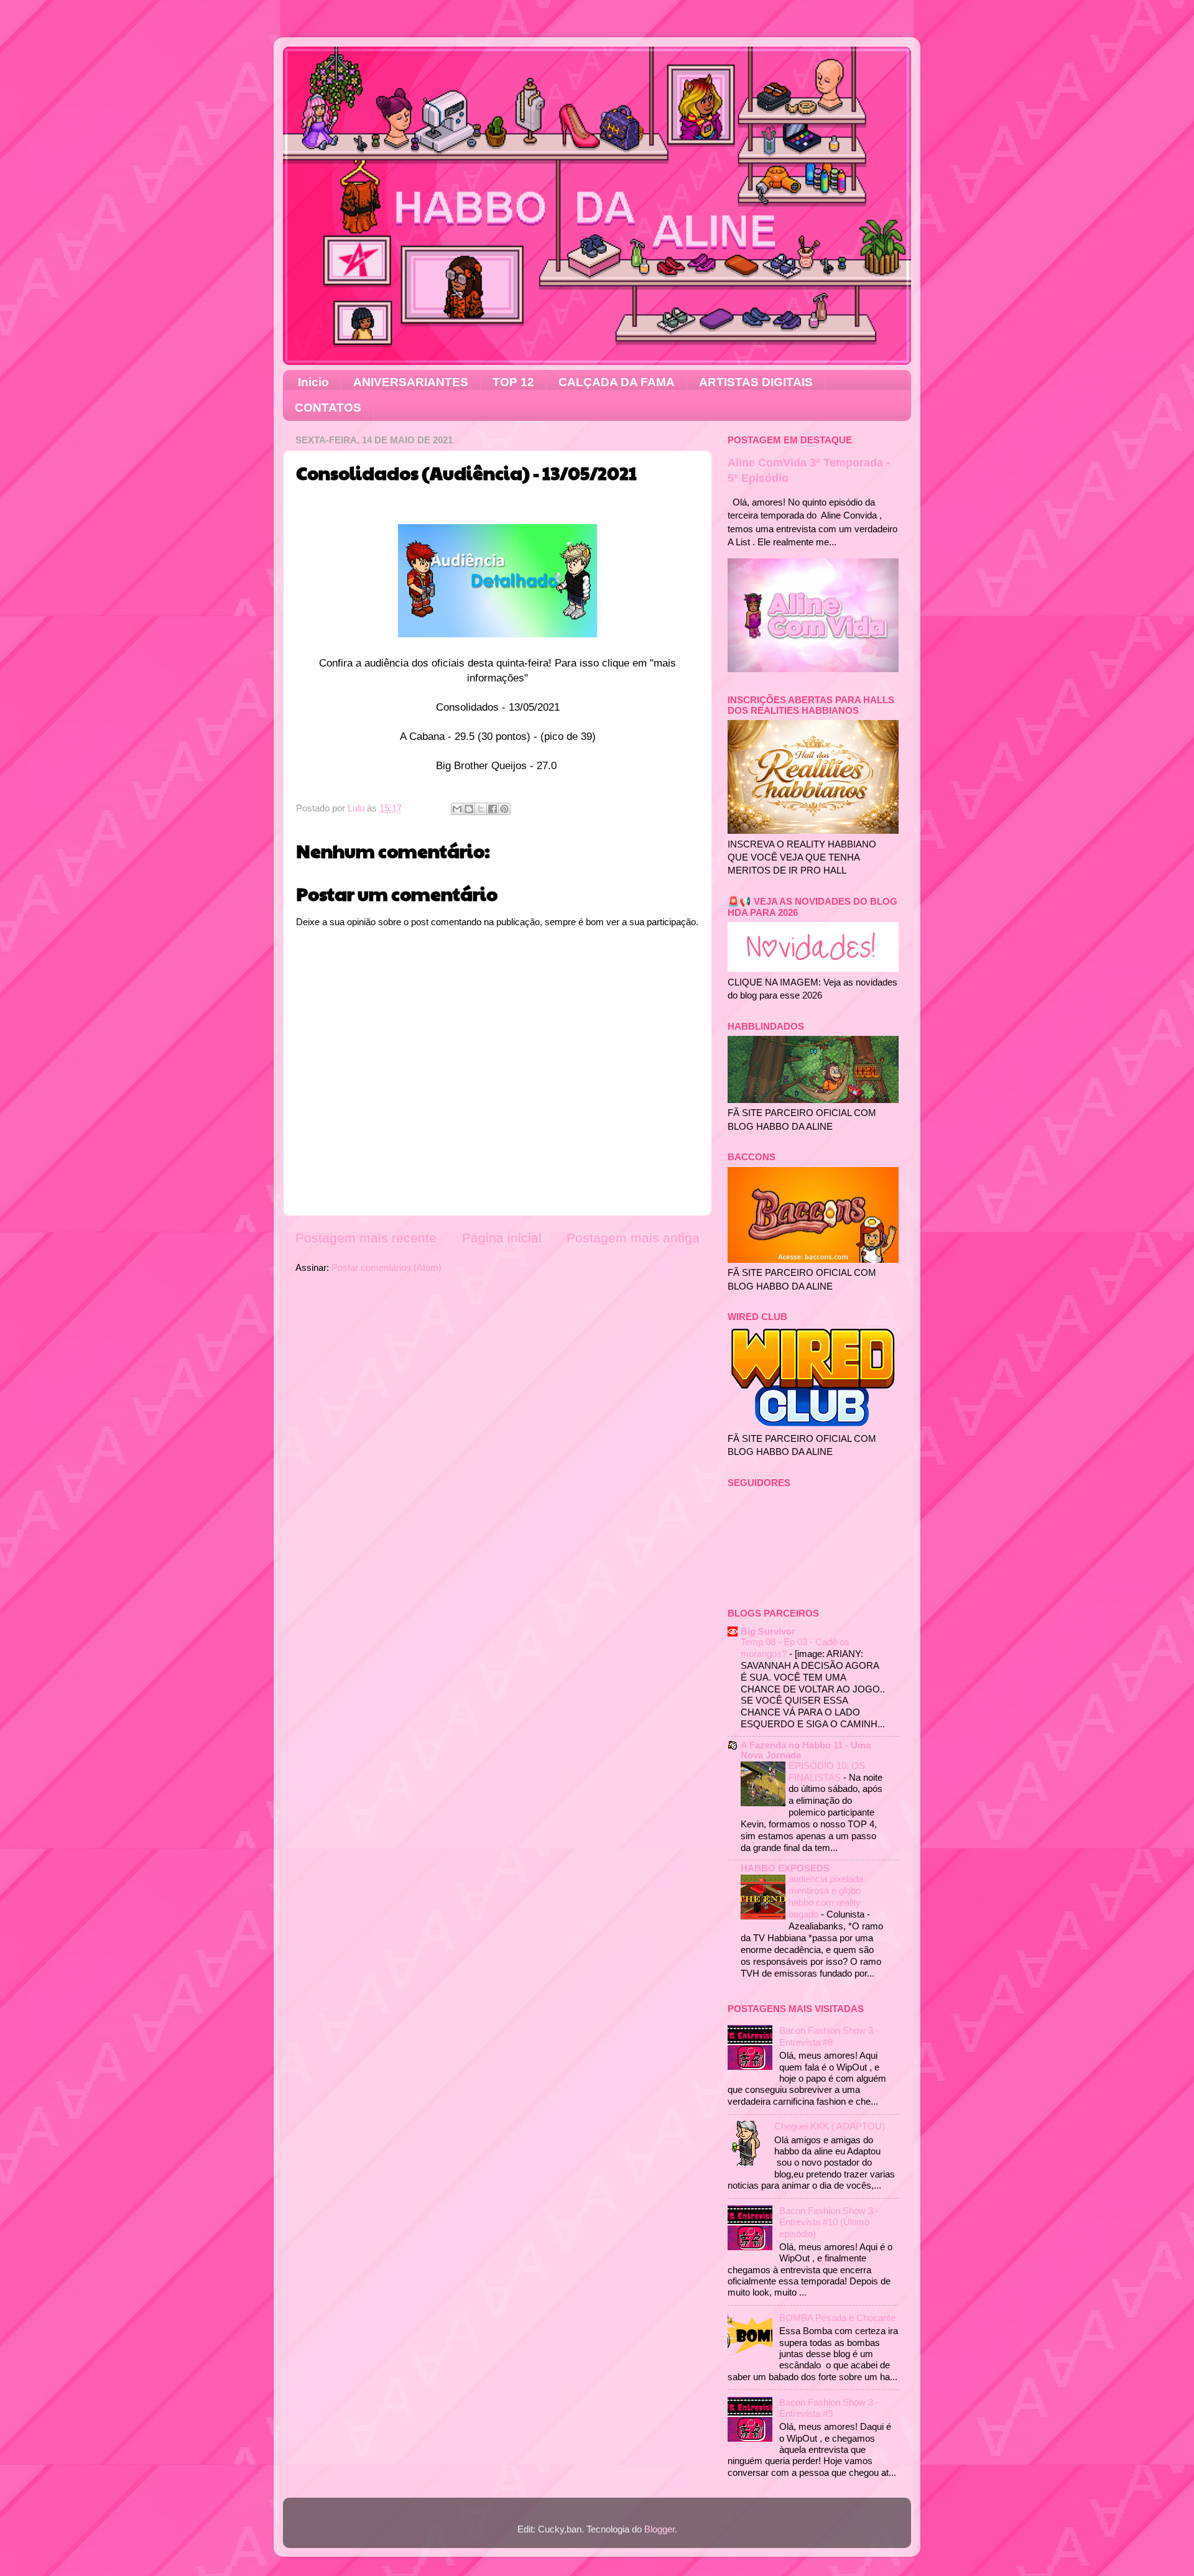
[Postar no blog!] (469, 809)
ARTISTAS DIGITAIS (756, 382)
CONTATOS (328, 408)
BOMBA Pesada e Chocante (837, 2318)
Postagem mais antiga (633, 1238)
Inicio (313, 382)
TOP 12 (513, 382)
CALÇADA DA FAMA (617, 382)
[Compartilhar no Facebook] (493, 809)
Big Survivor (768, 1631)
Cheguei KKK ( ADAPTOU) (830, 2126)
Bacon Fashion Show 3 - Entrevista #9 (829, 2408)
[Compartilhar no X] (481, 809)
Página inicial (502, 1238)
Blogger (659, 2529)
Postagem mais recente (366, 1238)
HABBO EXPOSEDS (785, 1868)
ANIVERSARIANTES (411, 382)
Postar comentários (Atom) (386, 1267)
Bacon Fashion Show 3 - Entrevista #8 (829, 2036)
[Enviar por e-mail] (457, 809)
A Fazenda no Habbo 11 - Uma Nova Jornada (806, 1750)
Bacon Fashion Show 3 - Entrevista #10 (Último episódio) (829, 2222)
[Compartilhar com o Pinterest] (504, 809)
